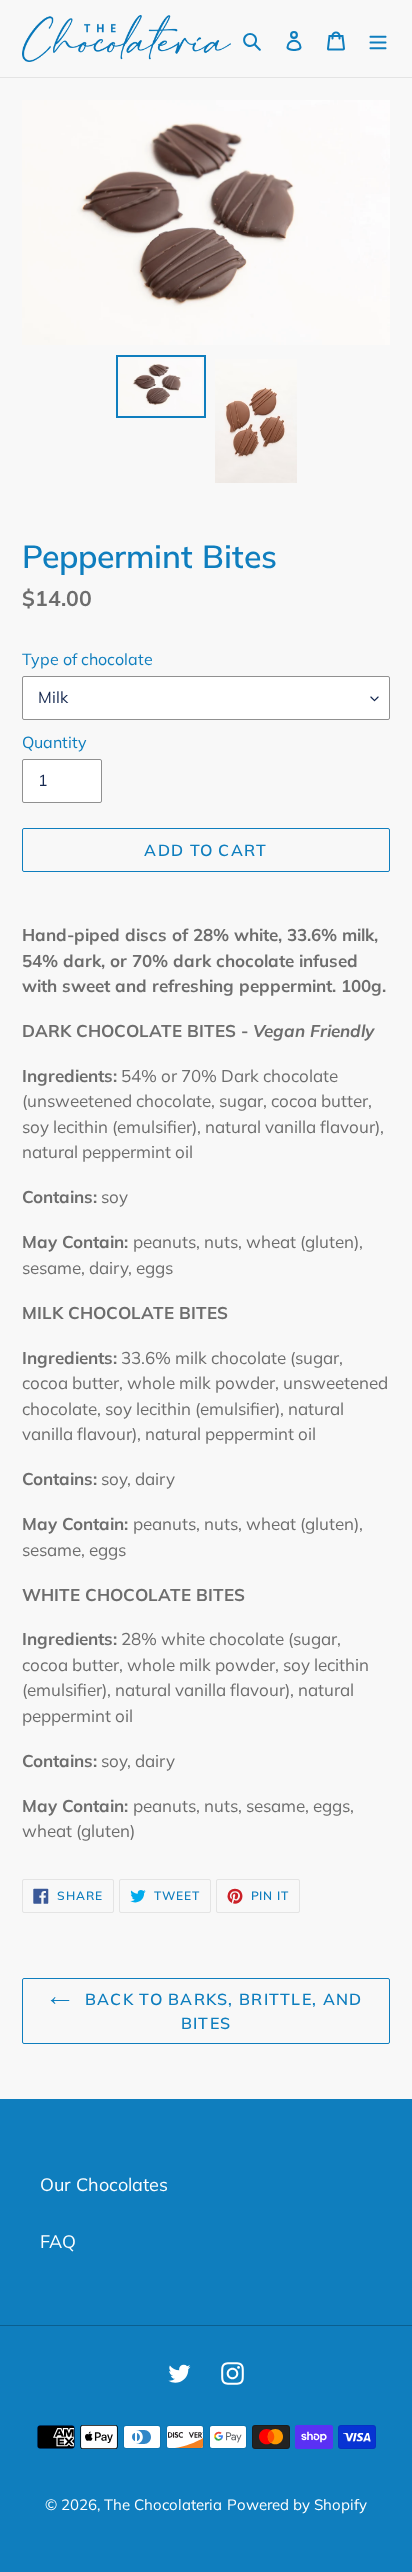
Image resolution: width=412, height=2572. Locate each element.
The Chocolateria (163, 2504)
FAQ (58, 2241)
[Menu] (378, 38)
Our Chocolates (104, 2184)
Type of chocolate (87, 659)
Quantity (54, 742)
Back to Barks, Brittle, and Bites (221, 2011)
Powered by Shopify (297, 2504)
